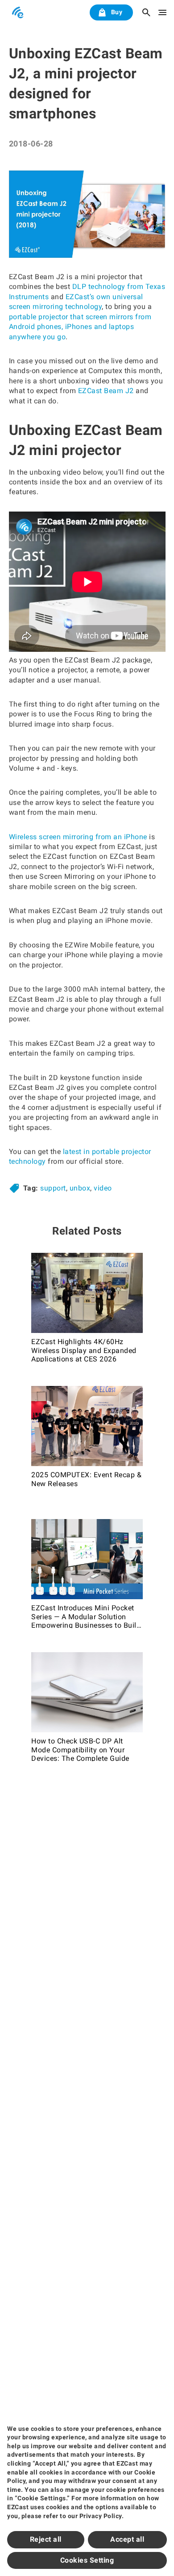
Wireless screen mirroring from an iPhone (78, 837)
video (103, 1188)
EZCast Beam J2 (106, 391)
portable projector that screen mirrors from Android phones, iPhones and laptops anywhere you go (80, 327)
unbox (80, 1188)
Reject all (46, 2539)
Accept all (127, 2539)
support (53, 1188)
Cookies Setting (87, 2560)
